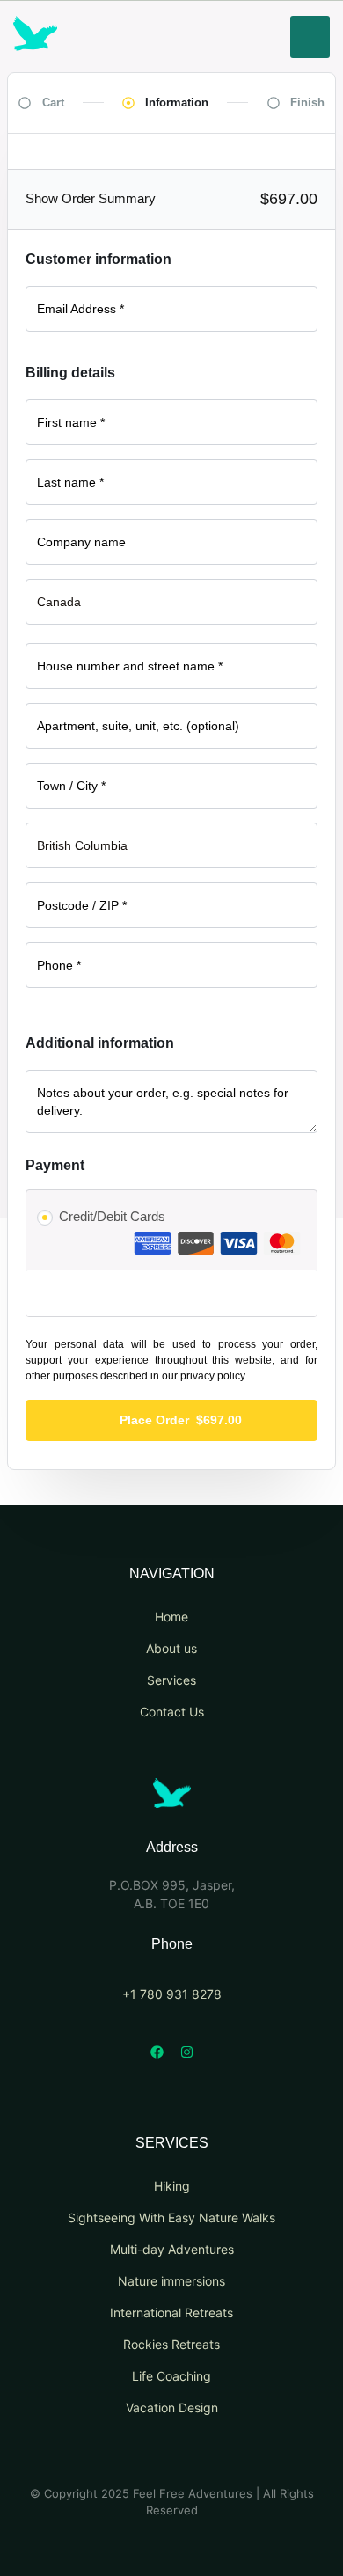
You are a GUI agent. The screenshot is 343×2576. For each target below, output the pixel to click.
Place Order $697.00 (181, 1420)
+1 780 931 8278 (172, 1994)
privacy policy (212, 1376)
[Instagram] (186, 2053)
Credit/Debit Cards (112, 1216)
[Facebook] (157, 2053)
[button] (310, 37)
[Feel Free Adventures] (172, 1803)
